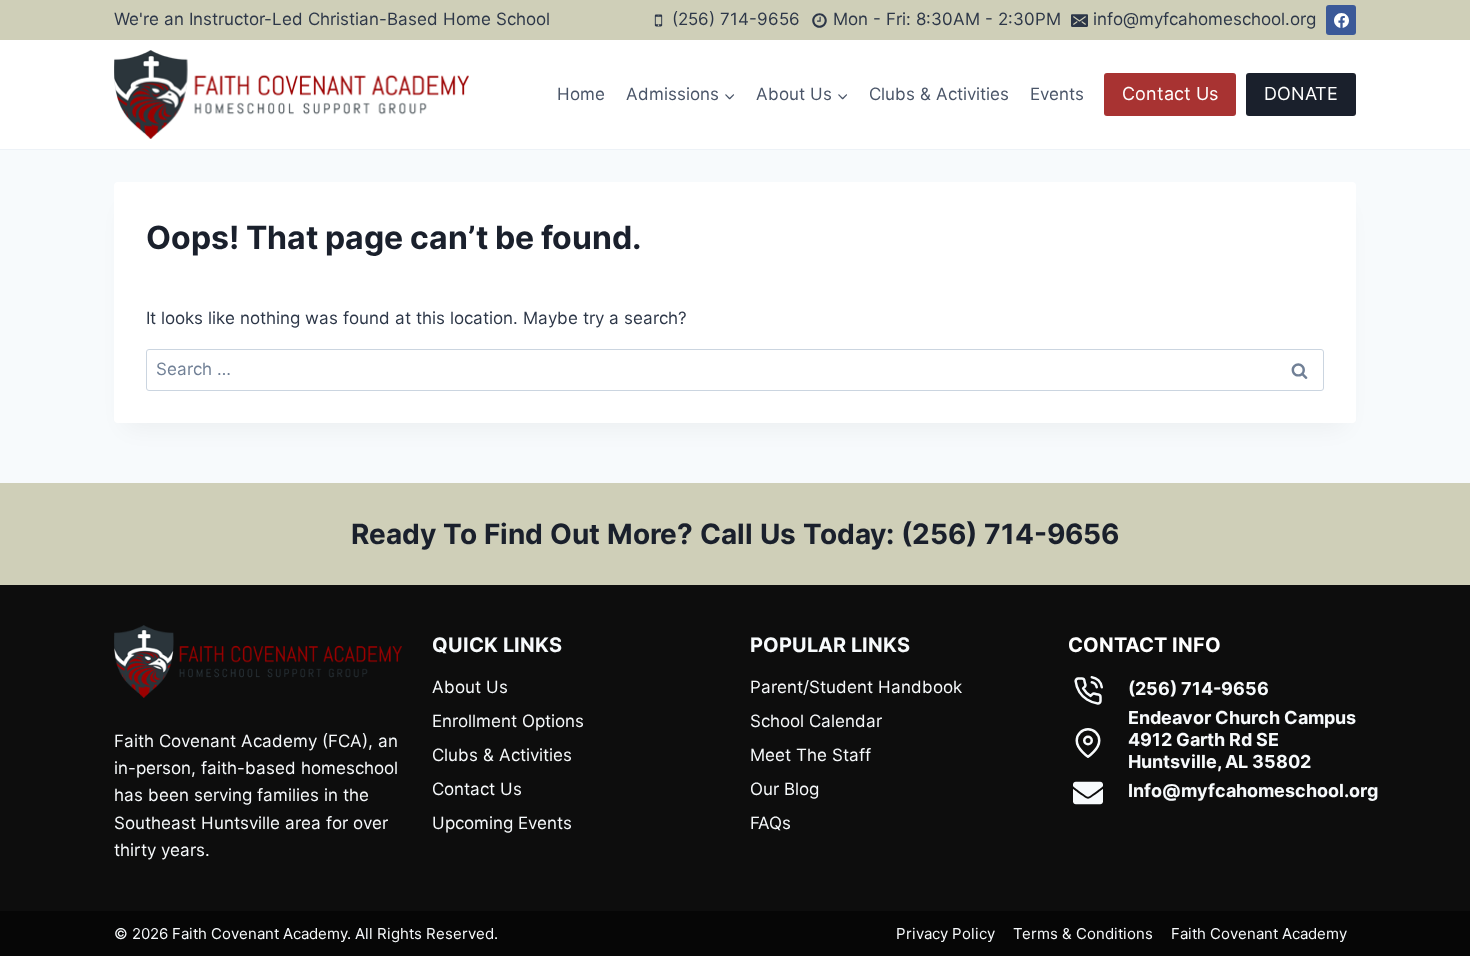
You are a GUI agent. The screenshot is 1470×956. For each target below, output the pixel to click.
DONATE (1301, 93)
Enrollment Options (508, 721)
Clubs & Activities (939, 94)
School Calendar (816, 721)
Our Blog (784, 789)
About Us (470, 687)
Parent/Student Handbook (856, 687)
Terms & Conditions (1083, 933)
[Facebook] (1341, 20)
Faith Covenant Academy (1259, 933)
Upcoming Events (502, 823)
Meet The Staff (810, 755)
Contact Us (1170, 93)
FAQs (770, 823)
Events (1057, 94)
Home (581, 94)
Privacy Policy (945, 933)
